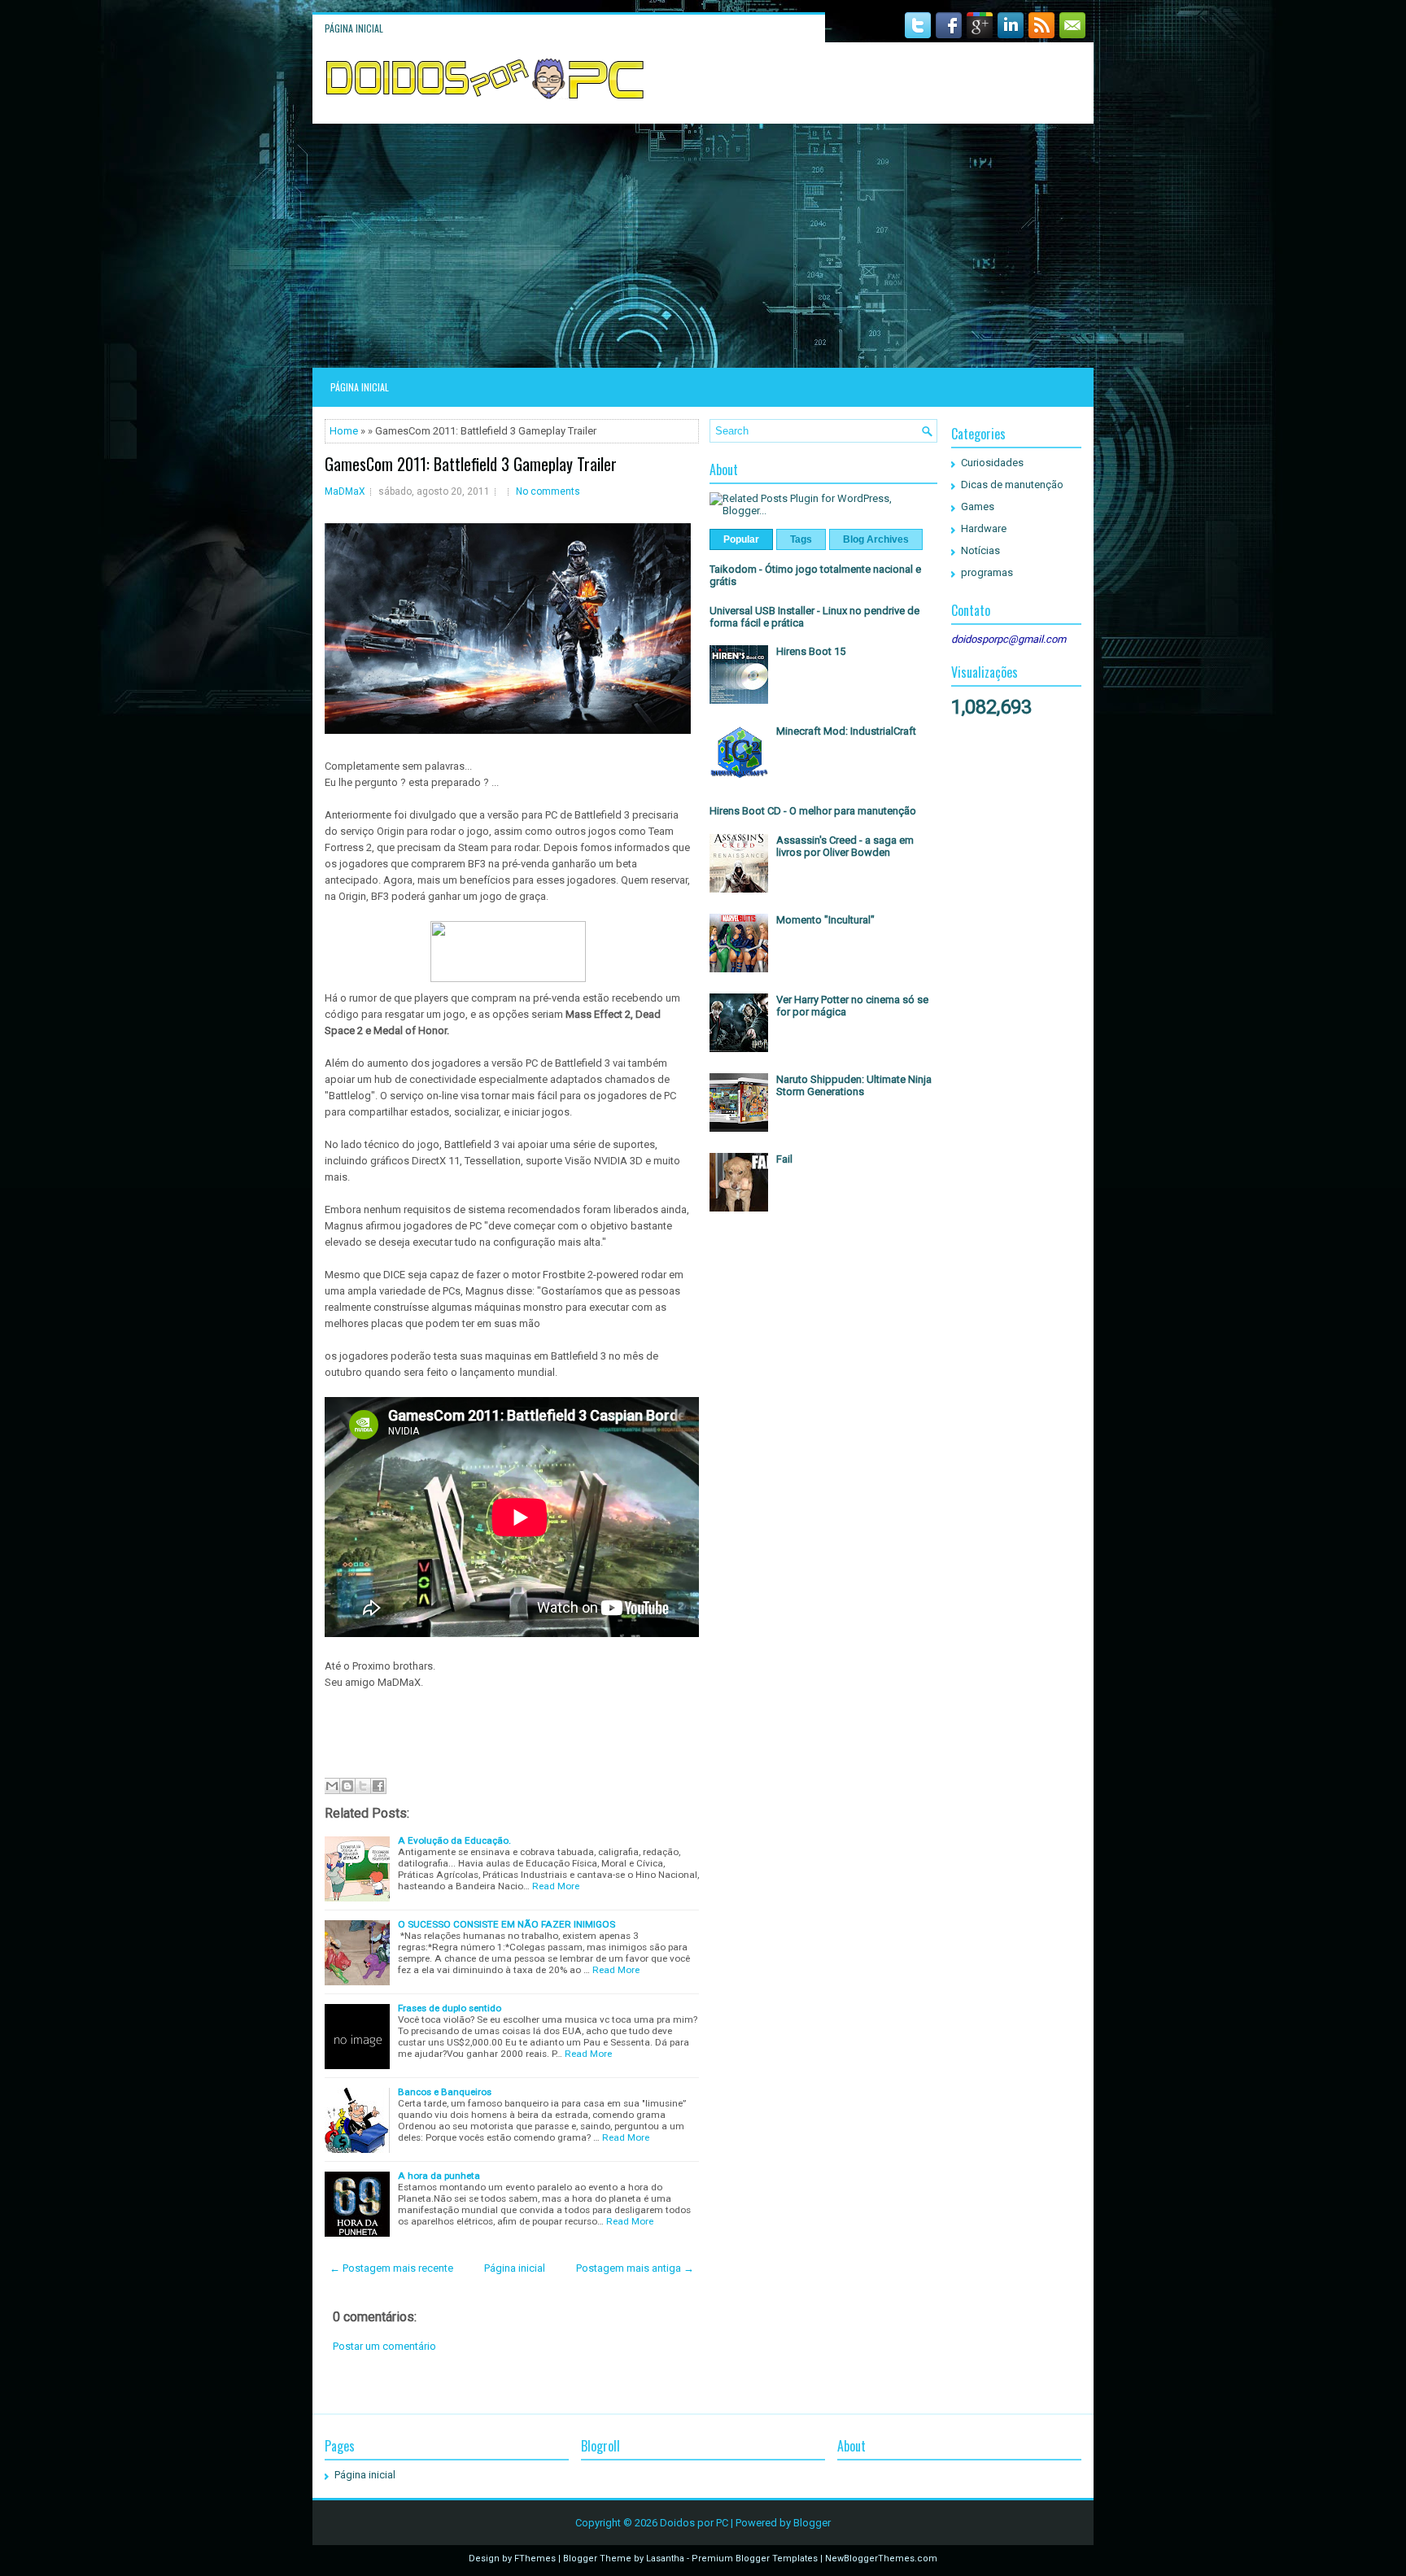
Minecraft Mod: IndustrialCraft (846, 731)
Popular (741, 539)
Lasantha (665, 2559)
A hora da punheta (439, 2176)
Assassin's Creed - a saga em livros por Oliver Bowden (845, 846)
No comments (548, 491)
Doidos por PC (694, 2523)
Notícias (980, 550)
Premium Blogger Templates (755, 2559)
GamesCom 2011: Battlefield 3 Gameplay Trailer (471, 464)
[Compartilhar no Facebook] (378, 1786)
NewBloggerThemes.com (881, 2559)
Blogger (812, 2523)
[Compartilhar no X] (363, 1786)
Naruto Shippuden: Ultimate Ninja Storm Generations (854, 1085)
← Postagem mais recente (391, 2268)
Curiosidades (992, 463)
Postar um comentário (384, 2346)
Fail (784, 1159)
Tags (801, 539)
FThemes (535, 2559)
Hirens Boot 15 (811, 651)
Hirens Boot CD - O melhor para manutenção (813, 811)
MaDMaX (345, 491)
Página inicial (354, 28)
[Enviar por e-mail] (332, 1786)
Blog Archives (876, 539)
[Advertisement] (703, 246)
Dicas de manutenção (1012, 485)
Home (344, 431)
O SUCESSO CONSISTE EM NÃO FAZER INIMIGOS (507, 1924)
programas (987, 572)
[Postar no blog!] (347, 1786)
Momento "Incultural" (825, 920)
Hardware (984, 528)
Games (978, 506)
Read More (556, 1886)
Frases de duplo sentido (450, 2008)
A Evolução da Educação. (454, 1840)
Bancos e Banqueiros (445, 2092)
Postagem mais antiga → (635, 2268)
